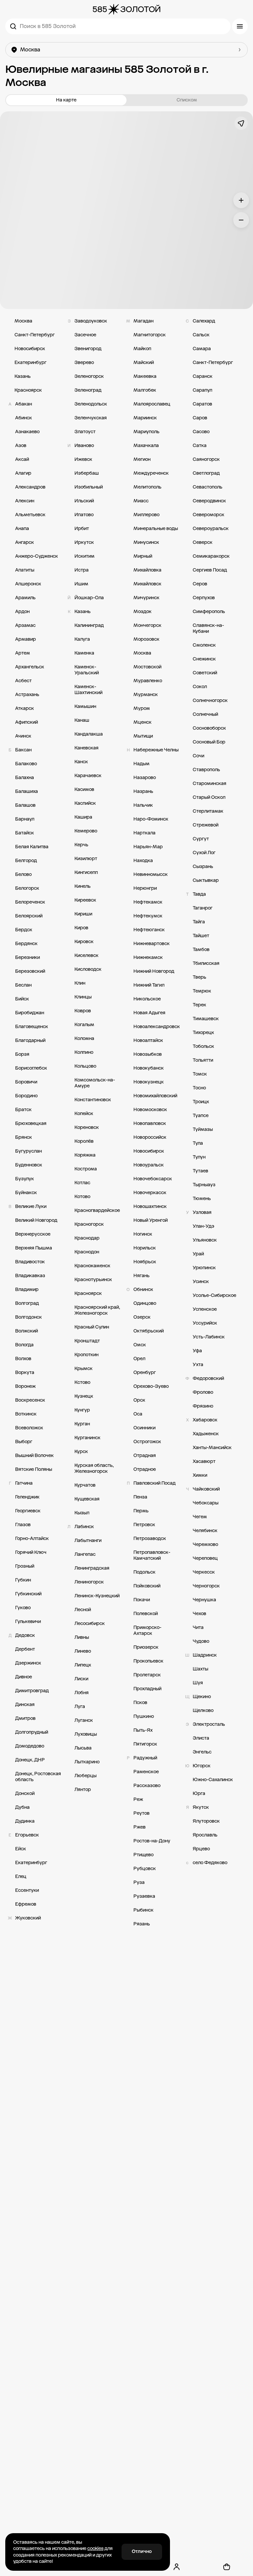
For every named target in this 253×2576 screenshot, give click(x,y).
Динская (25, 1705)
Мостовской (147, 667)
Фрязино (203, 1406)
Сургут (201, 839)
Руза (139, 1882)
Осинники (144, 1428)
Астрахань (27, 695)
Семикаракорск (211, 556)
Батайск (25, 833)
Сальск (201, 335)
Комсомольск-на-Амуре (95, 1083)
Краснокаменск (92, 1266)
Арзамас (25, 625)
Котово (82, 1197)
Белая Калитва (32, 847)
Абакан (24, 404)
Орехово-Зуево (151, 1386)
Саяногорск (206, 459)
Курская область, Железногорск (94, 1468)
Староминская (210, 784)
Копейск (84, 1114)
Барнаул (25, 819)
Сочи (198, 756)
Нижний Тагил (149, 985)
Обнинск (143, 1289)
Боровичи (26, 1082)
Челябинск (205, 1531)
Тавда (199, 894)
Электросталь (209, 1724)
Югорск (202, 1766)
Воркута (25, 1372)
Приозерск (146, 1647)
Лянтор (83, 1790)
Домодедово (30, 1746)
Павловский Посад (155, 1483)
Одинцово (145, 1303)
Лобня (82, 1693)
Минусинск (146, 542)
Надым (141, 764)
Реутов (141, 1813)
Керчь (81, 845)
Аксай (22, 459)
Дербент (25, 1649)
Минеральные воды (156, 529)
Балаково (26, 764)
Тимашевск (206, 1019)
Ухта (198, 1365)
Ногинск (143, 1234)
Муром (142, 708)
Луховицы (86, 1734)
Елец (21, 1876)
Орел (139, 1359)
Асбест (23, 681)
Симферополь (209, 612)
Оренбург (145, 1372)
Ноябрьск (145, 1262)
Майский (144, 363)
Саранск (203, 376)
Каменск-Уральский (87, 670)
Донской (25, 1793)
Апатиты (25, 570)
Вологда (24, 1345)
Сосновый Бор (209, 742)
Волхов (23, 1359)
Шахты (200, 1669)
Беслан (23, 985)
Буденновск (29, 1165)
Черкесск (204, 1572)
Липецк (83, 1665)
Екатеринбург (30, 363)
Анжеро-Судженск (37, 556)
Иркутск (84, 542)
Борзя (22, 1054)
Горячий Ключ (31, 1552)
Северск (203, 542)
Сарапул (202, 390)
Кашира (83, 817)
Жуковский (28, 1918)
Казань (23, 376)
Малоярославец (152, 404)
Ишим (81, 584)
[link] (126, 1123)
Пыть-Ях (143, 1730)
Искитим (84, 556)
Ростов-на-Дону (152, 1841)
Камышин (85, 706)
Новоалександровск (157, 1027)
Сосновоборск (209, 728)
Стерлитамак (208, 811)
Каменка (84, 653)
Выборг (24, 1442)
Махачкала (146, 446)
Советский (205, 673)
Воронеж (25, 1386)
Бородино (26, 1096)
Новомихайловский (155, 1096)
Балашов (25, 805)
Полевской (146, 1614)
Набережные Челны (156, 750)
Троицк (201, 1102)
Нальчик (143, 805)
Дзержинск (28, 1663)
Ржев (140, 1827)
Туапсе (201, 1116)
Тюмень (202, 1199)
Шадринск (205, 1655)
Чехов (199, 1614)
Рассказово (147, 1786)
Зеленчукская (91, 418)
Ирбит (82, 529)
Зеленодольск (91, 404)
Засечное (85, 335)
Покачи (142, 1600)
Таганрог (203, 908)
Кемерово (86, 831)
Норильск (145, 1248)
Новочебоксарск (153, 1179)
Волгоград (27, 1303)
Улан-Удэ (203, 1226)
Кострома (86, 1169)
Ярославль (205, 1835)
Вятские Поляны (34, 1469)
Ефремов (26, 1904)
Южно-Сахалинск (213, 1780)
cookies (95, 2548)
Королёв (84, 1141)
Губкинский (28, 1594)
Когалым (84, 1025)
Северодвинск (209, 501)
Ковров (83, 1011)
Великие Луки (31, 1206)
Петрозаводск (150, 1539)
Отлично (142, 2551)
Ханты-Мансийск (212, 1448)
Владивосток (30, 1262)
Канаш (82, 720)
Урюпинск (204, 1268)
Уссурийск (205, 1323)
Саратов (202, 404)
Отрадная (145, 1456)
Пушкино (144, 1716)
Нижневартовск (152, 944)
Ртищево (143, 1855)
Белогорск (27, 888)
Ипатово (84, 515)
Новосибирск (30, 349)
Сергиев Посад (210, 570)
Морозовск (146, 639)
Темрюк (202, 991)
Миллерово (146, 515)
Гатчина (24, 1483)
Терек (199, 1005)
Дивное (24, 1677)
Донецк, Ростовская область (38, 1777)
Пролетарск (147, 1675)
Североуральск (211, 529)
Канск (81, 762)
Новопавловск (150, 1123)
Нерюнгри (145, 888)
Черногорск (206, 1586)
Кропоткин (86, 1355)
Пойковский (147, 1586)
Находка (143, 861)
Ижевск (83, 459)
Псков (140, 1703)
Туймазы (203, 1129)
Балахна (25, 778)
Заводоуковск (91, 321)
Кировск (84, 942)
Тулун (199, 1157)
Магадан (143, 321)
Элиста (201, 1738)
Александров (30, 487)
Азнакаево (27, 432)
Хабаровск (205, 1420)
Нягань (141, 1276)
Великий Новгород (36, 1220)
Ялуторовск (206, 1821)
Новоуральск (149, 1165)
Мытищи (143, 736)
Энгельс (202, 1752)
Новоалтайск (148, 1040)
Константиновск (93, 1100)
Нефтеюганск (149, 930)
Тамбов (201, 950)
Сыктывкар (206, 880)
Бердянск (26, 944)
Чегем (200, 1517)
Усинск (201, 1282)
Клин (80, 983)
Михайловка (147, 570)
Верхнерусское (33, 1234)
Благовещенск (32, 1027)
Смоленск (204, 645)
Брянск (24, 1137)
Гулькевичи (28, 1622)
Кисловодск (88, 969)
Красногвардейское (97, 1210)
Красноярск (28, 390)
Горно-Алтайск (32, 1539)
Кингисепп (86, 872)
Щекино (202, 1697)
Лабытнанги (88, 1540)
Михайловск (147, 584)
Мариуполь (146, 432)
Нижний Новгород (154, 971)
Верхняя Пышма (34, 1248)
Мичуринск (146, 598)
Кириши (83, 914)
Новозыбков (148, 1054)
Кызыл (82, 1513)
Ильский (84, 501)
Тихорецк (203, 1033)
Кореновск (87, 1127)
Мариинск (145, 418)
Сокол (200, 687)
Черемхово (205, 1544)
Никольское (147, 999)
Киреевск (85, 900)
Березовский (30, 971)
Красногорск (89, 1224)
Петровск (144, 1525)
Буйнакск (26, 1193)
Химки (200, 1475)
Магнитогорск (150, 335)
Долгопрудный (32, 1732)
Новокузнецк (149, 1082)
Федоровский (208, 1378)
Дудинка (25, 1821)
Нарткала (144, 833)
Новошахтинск (150, 1206)
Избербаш (87, 473)
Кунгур (82, 1410)
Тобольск (203, 1046)
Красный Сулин (92, 1327)
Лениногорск (89, 1582)
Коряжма (85, 1155)
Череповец (205, 1558)
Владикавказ (30, 1276)
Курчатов (85, 1485)
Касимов (84, 789)
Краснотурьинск (93, 1280)
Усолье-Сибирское (214, 1295)
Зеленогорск (89, 376)
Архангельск (30, 667)
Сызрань (203, 867)
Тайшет (201, 936)
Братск (23, 1110)
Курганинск (87, 1438)
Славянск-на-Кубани (208, 628)
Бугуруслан (28, 1151)
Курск (81, 1452)
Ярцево (201, 1849)
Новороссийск (150, 1137)
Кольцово (85, 1066)
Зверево (84, 363)
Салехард (204, 321)
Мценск (142, 722)
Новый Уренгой (151, 1220)
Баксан (23, 750)
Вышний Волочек (34, 1456)
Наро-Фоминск (151, 819)
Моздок (142, 612)
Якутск (201, 1807)
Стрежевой (206, 825)
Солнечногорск (210, 700)
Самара (202, 349)
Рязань (142, 1924)
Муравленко (148, 681)
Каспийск (85, 803)
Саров (200, 418)
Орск (139, 1400)
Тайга (199, 922)
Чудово (201, 1641)
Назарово (145, 778)
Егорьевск (27, 1835)
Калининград (89, 625)
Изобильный (89, 487)
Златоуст (85, 432)
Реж (138, 1799)
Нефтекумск (148, 916)
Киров (81, 928)
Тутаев (200, 1171)
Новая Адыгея (149, 1013)
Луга (80, 1707)
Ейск (21, 1849)
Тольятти (203, 1060)
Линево (83, 1651)
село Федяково (210, 1863)
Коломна (84, 1038)
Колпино (84, 1052)
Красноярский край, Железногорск (97, 1310)
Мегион (142, 459)
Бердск (24, 930)
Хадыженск (206, 1434)
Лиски (81, 1679)
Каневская (86, 748)
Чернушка (204, 1600)
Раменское (146, 1772)
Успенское (205, 1309)
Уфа (197, 1351)
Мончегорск (147, 625)
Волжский (27, 1331)
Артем (23, 653)
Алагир (23, 473)
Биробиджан (30, 1013)
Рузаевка (144, 1896)
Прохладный (147, 1689)
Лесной (83, 1610)
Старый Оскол (209, 797)
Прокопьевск (148, 1661)
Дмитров (25, 1718)
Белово (23, 874)
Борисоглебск (31, 1068)
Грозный (25, 1566)
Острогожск (147, 1442)
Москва (23, 321)
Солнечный (205, 714)
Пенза (140, 1497)
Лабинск (84, 1527)
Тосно (199, 1088)
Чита (198, 1627)
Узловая (202, 1212)
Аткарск (25, 708)
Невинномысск (151, 874)
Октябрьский (149, 1331)
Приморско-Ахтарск (147, 1630)
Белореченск (30, 902)
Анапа (22, 529)
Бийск (22, 999)
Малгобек (145, 390)
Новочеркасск (150, 1193)
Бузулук (25, 1179)
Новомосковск (150, 1110)
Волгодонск (28, 1317)
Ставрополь (206, 770)
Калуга (82, 639)
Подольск (144, 1572)
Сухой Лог (204, 853)
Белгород (26, 861)
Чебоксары (206, 1503)
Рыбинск (143, 1910)
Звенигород (88, 349)
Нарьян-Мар (148, 847)
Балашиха (27, 791)
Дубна (22, 1807)
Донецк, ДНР (30, 1760)
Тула (198, 1143)
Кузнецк (84, 1396)
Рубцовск (145, 1869)
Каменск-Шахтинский (88, 690)
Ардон (22, 612)
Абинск (24, 418)
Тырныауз (204, 1185)
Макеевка (145, 376)
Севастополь (208, 487)
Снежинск (204, 659)
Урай (198, 1254)
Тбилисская (206, 963)
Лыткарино (87, 1762)
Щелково (203, 1710)
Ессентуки (27, 1890)
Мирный (143, 556)
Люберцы (85, 1776)
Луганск (84, 1720)
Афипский (27, 722)
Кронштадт (87, 1341)
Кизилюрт (86, 859)
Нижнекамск (148, 957)
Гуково (23, 1608)
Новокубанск (149, 1068)
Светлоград (206, 473)
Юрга (199, 1793)
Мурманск (146, 695)
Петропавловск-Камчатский (152, 1555)
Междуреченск (151, 473)
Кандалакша (89, 734)
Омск (140, 1345)
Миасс (141, 501)
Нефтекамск (148, 902)
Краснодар (87, 1238)
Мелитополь (147, 487)
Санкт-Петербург (35, 335)
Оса (138, 1414)
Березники (28, 957)
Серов (200, 584)
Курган (82, 1424)
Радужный (145, 1758)
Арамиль (25, 598)
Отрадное (145, 1469)
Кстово (82, 1382)
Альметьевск (30, 515)
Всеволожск (29, 1428)
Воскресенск (30, 1400)
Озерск (142, 1317)
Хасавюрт (204, 1461)
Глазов (23, 1525)
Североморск (209, 515)
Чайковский (206, 1489)
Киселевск (86, 955)
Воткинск (26, 1414)
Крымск (84, 1369)
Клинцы (83, 997)
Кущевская (87, 1499)
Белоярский (29, 916)
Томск (200, 1074)
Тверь (199, 977)
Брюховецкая (31, 1123)
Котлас (82, 1183)
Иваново (84, 446)
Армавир (26, 639)
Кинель (83, 886)
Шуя (198, 1683)
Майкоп (142, 349)
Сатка (200, 446)
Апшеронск (28, 584)
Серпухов (204, 598)
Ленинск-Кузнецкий (97, 1596)
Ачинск (23, 736)
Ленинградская (92, 1568)
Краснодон (87, 1252)
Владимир (27, 1289)
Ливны (82, 1637)
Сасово (201, 432)
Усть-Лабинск (209, 1337)
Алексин (25, 501)
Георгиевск (28, 1511)
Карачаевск (88, 776)
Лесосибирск (90, 1624)
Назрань (143, 791)
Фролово (203, 1392)
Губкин (23, 1580)
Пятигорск (145, 1744)
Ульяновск (205, 1240)
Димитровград (32, 1691)
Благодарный (30, 1040)
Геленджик (27, 1497)
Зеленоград (88, 390)
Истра (82, 570)
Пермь (141, 1511)
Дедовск (25, 1635)
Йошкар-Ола (89, 598)
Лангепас (85, 1554)
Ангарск (25, 542)
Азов (21, 446)
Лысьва (83, 1748)
